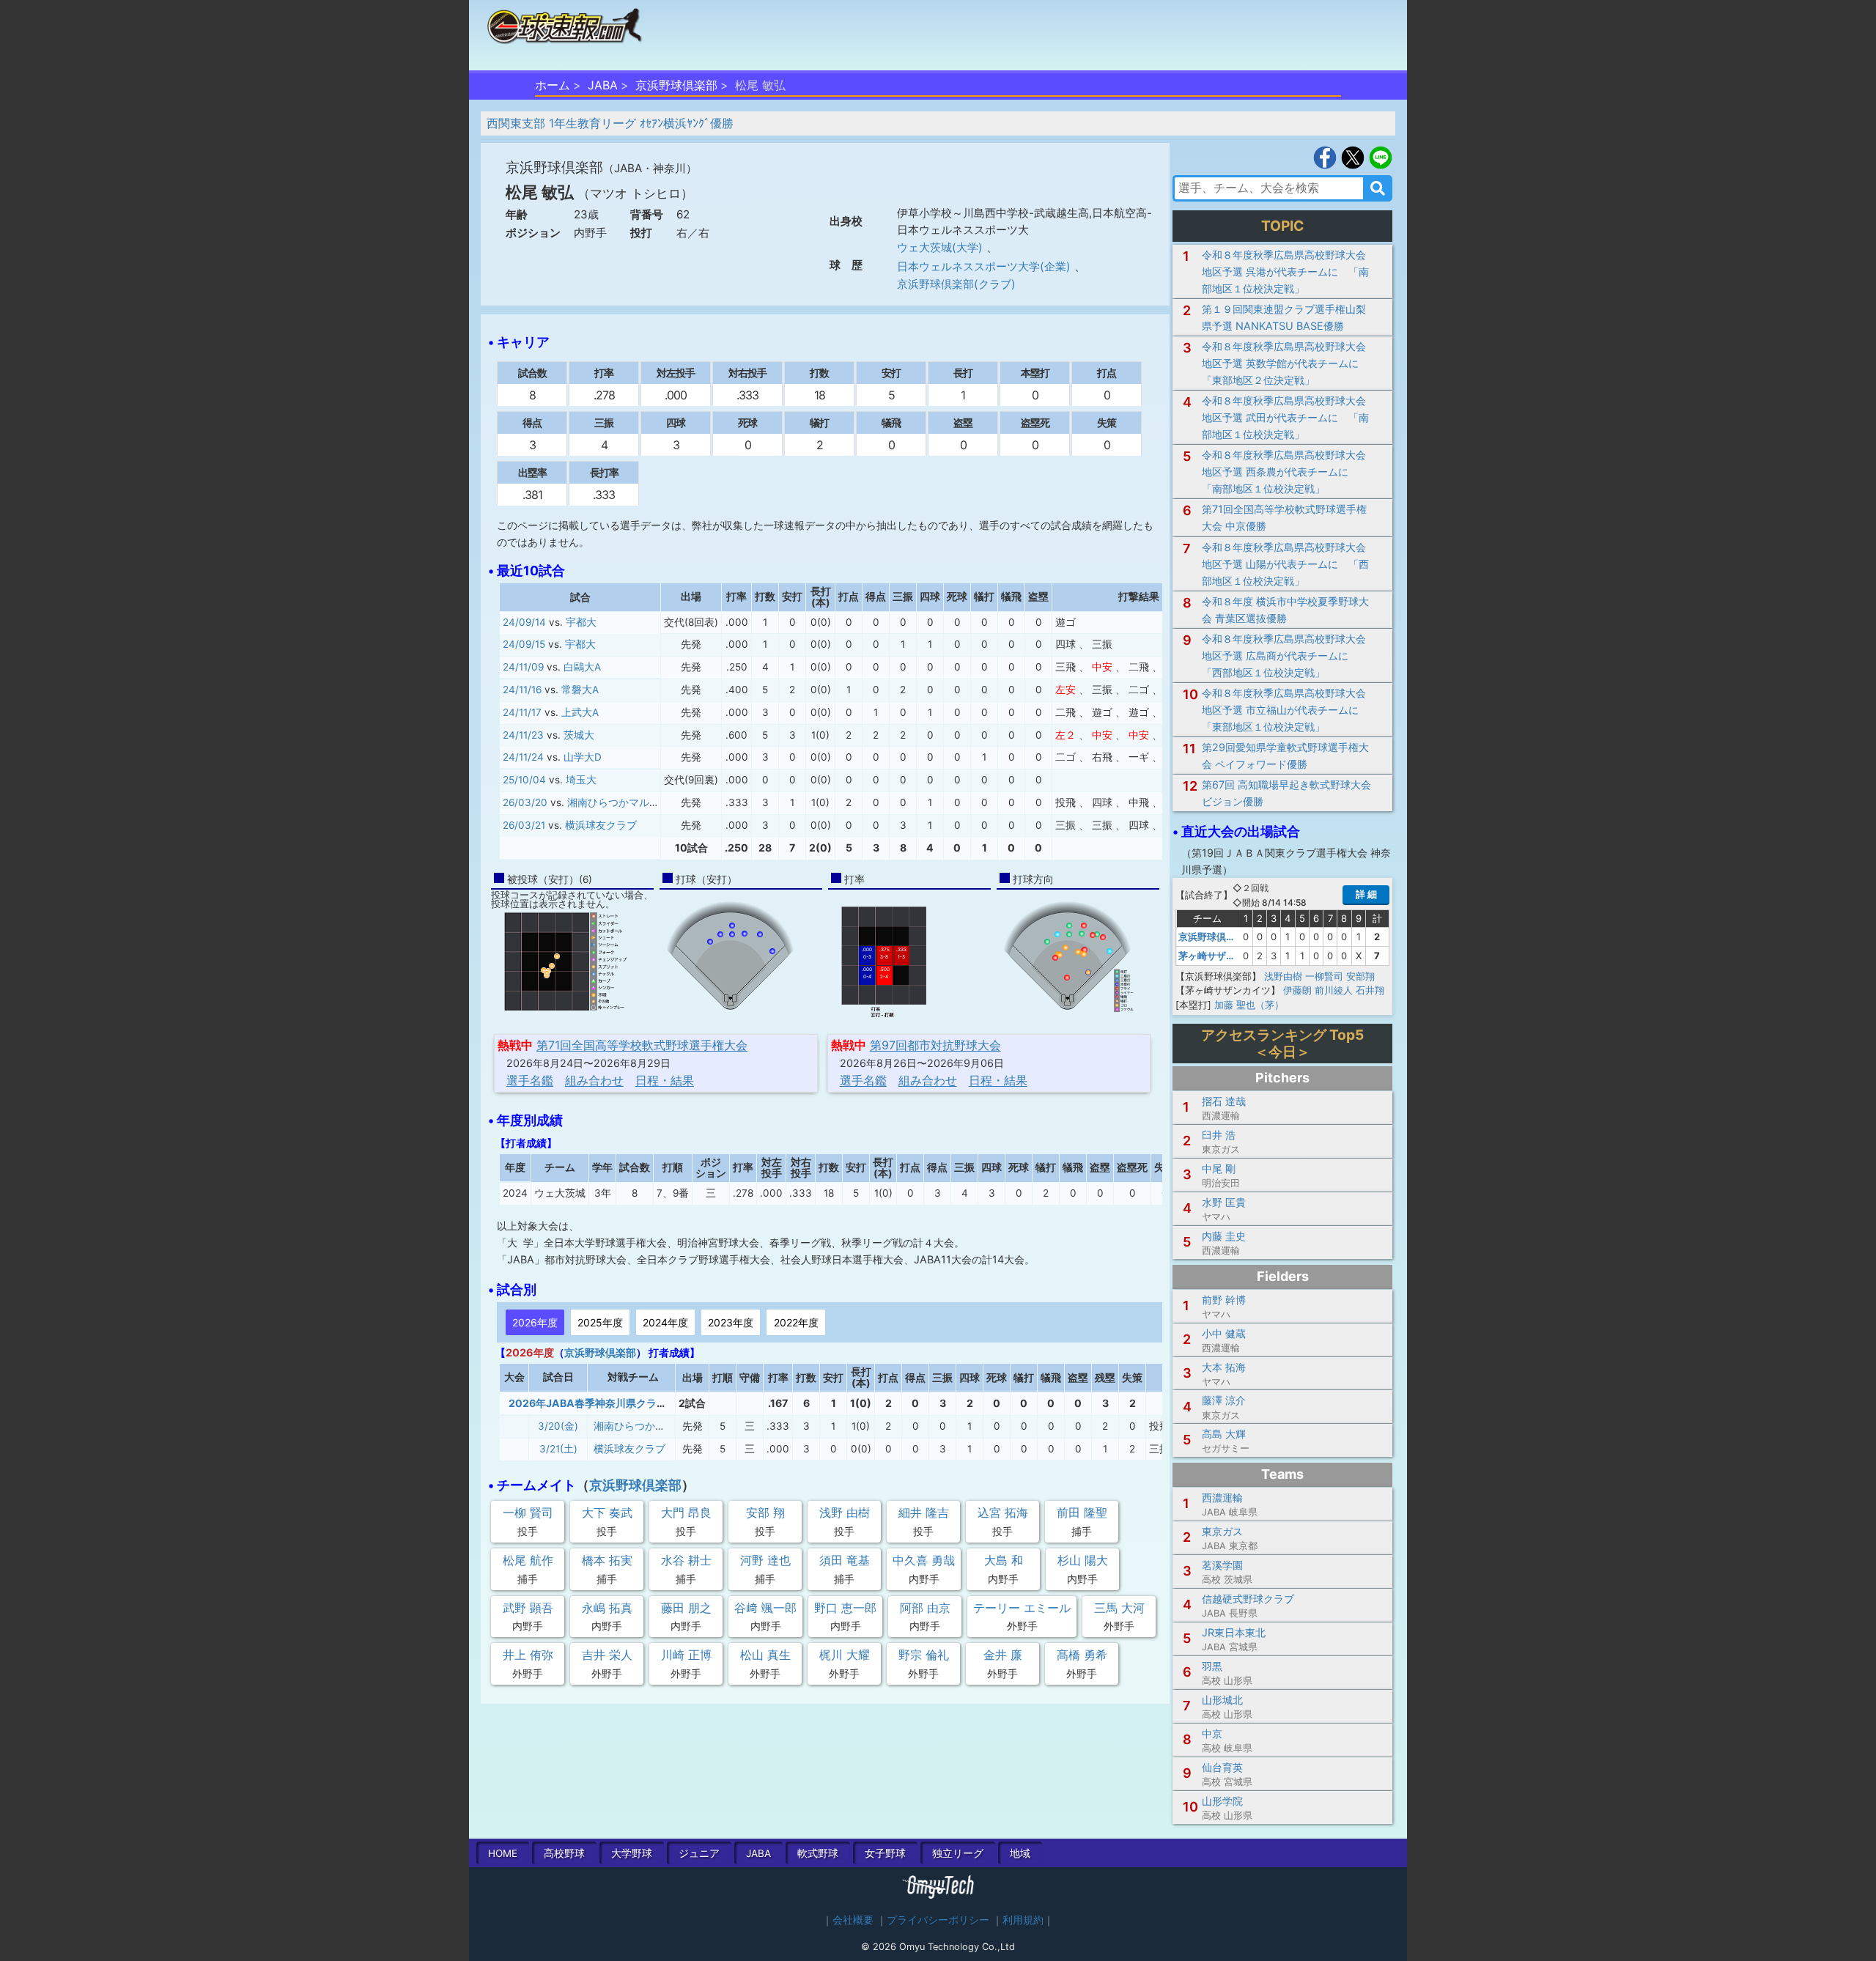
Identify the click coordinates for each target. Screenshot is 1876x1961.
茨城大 (579, 735)
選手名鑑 (530, 1080)
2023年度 (731, 1322)
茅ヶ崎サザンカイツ (1221, 956)
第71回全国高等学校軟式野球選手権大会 (642, 1045)
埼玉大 (581, 780)
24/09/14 (524, 622)
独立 (958, 1853)
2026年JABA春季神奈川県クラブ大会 (598, 1403)
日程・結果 (665, 1080)
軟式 (818, 1853)
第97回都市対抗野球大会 (935, 1045)
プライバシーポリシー (938, 1920)
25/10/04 (524, 780)
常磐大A (580, 690)
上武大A (580, 712)
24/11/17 (522, 712)
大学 (632, 1853)
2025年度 (600, 1322)
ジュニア (699, 1853)
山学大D (583, 757)
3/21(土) (558, 1449)
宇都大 (581, 622)
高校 (564, 1853)
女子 (885, 1853)
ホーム (553, 85)
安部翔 (1360, 976)
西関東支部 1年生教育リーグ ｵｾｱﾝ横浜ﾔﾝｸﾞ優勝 (610, 123)
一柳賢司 (1324, 976)
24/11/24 (523, 757)
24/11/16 (522, 690)
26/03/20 (525, 802)
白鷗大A (582, 667)
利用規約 (1023, 1920)
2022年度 (796, 1322)
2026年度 (535, 1322)
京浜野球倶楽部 (676, 85)
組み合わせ (594, 1080)
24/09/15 (524, 644)
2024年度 (665, 1322)
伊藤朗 (1297, 990)
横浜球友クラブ (601, 825)
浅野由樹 (1283, 976)
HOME (503, 1853)
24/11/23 (523, 735)
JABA (603, 85)
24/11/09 (523, 667)
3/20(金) (558, 1426)
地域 (1020, 1853)
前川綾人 (1334, 990)
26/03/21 (524, 825)
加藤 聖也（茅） (1249, 1005)
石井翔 (1370, 990)
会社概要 (853, 1920)
